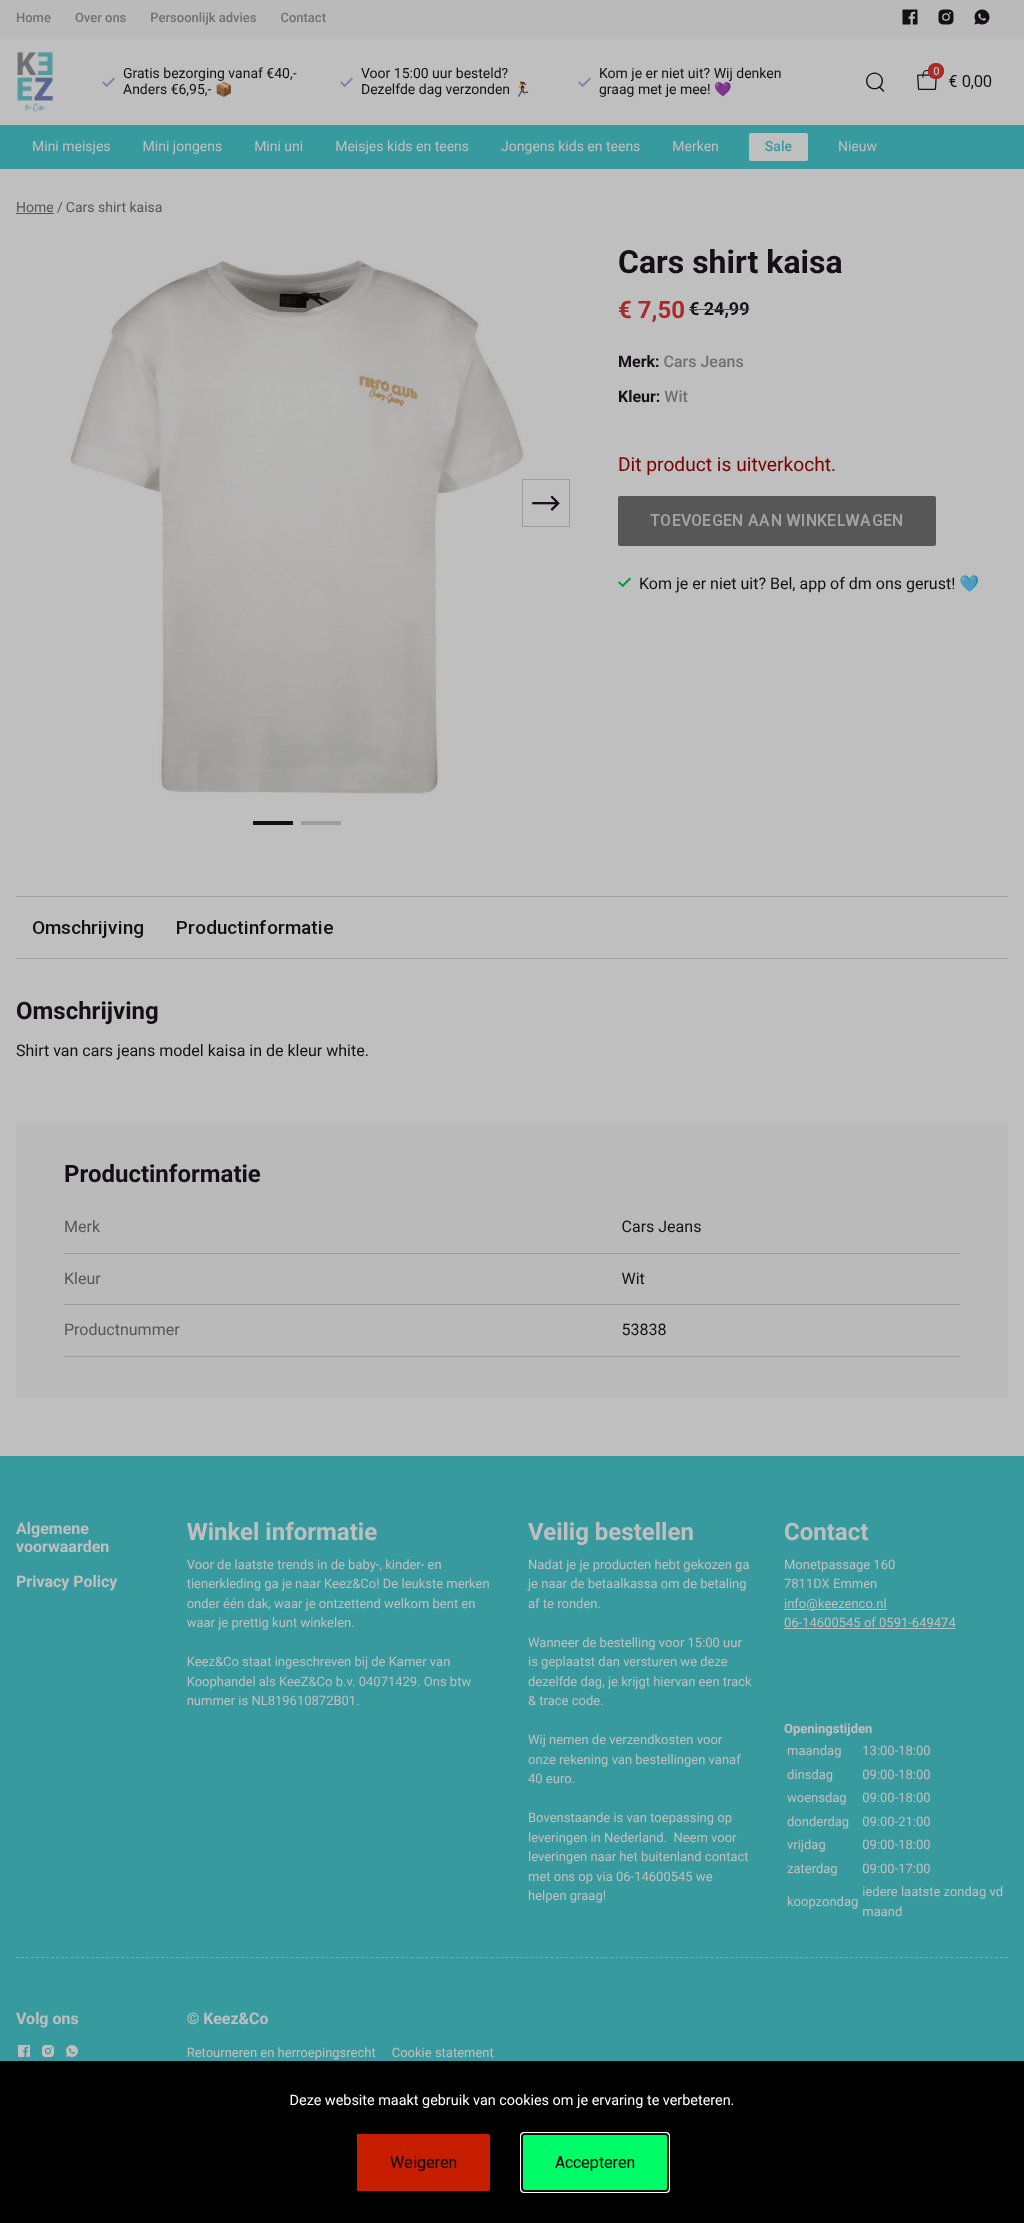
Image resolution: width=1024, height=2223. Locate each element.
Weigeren (423, 2162)
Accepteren (595, 2162)
